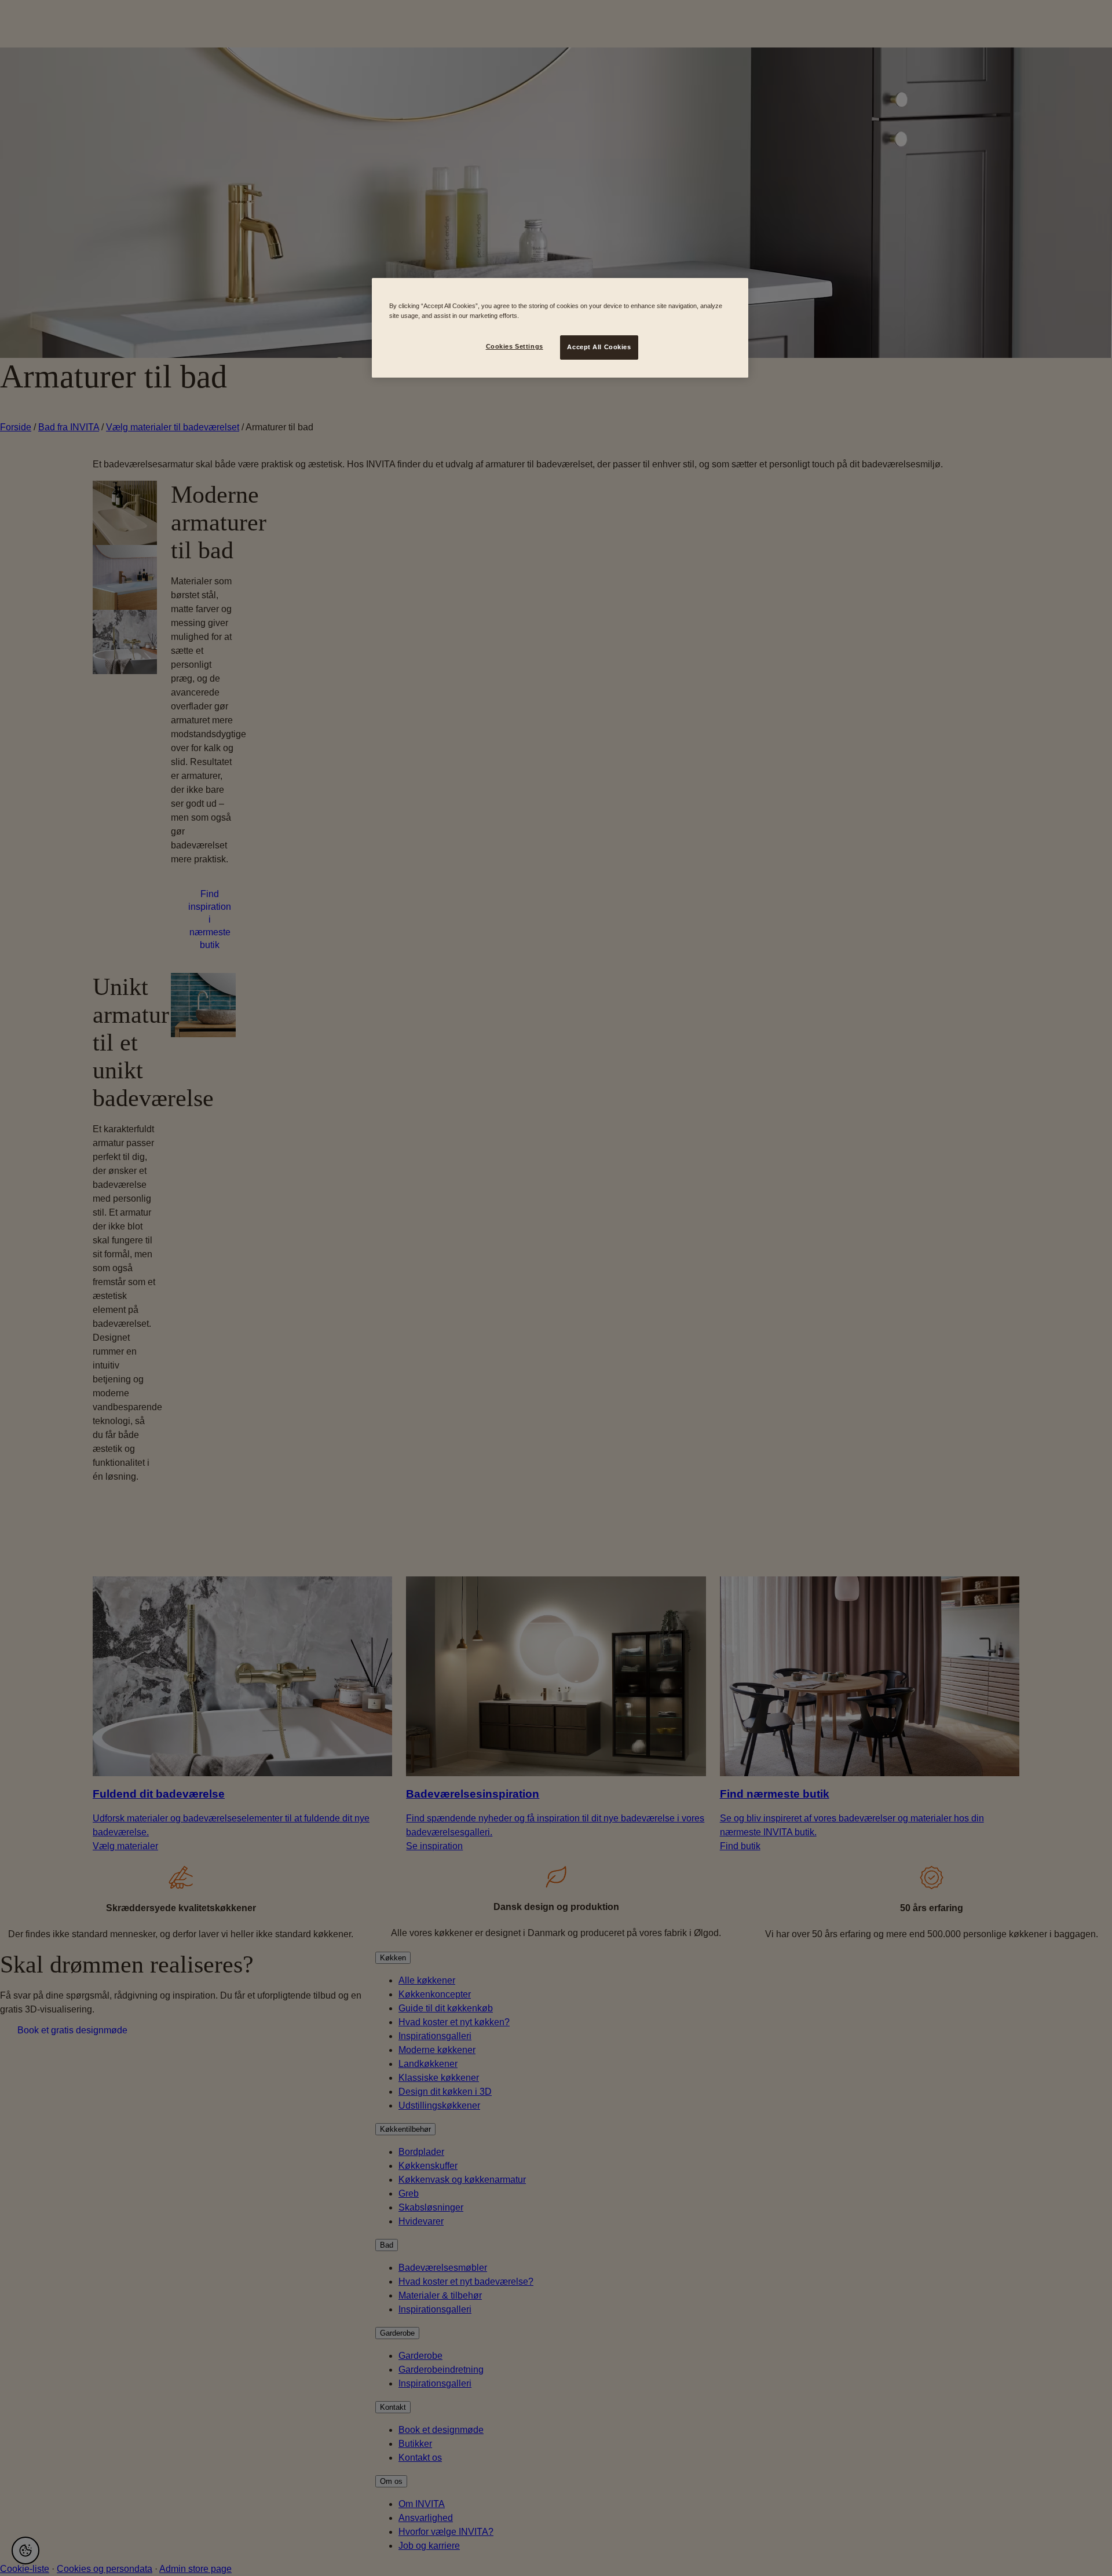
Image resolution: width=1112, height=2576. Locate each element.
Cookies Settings (515, 346)
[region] (560, 328)
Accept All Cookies (599, 347)
